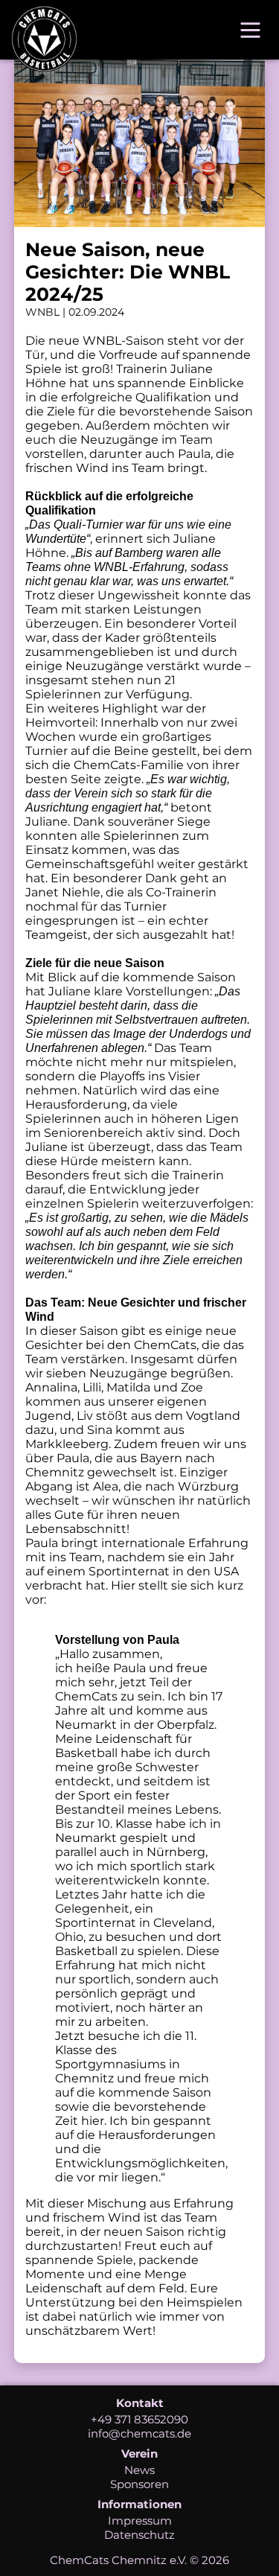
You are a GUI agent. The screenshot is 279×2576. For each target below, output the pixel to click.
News (139, 2470)
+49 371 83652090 (139, 2419)
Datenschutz (139, 2535)
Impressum (140, 2521)
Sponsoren (139, 2484)
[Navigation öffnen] (250, 30)
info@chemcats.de (139, 2433)
